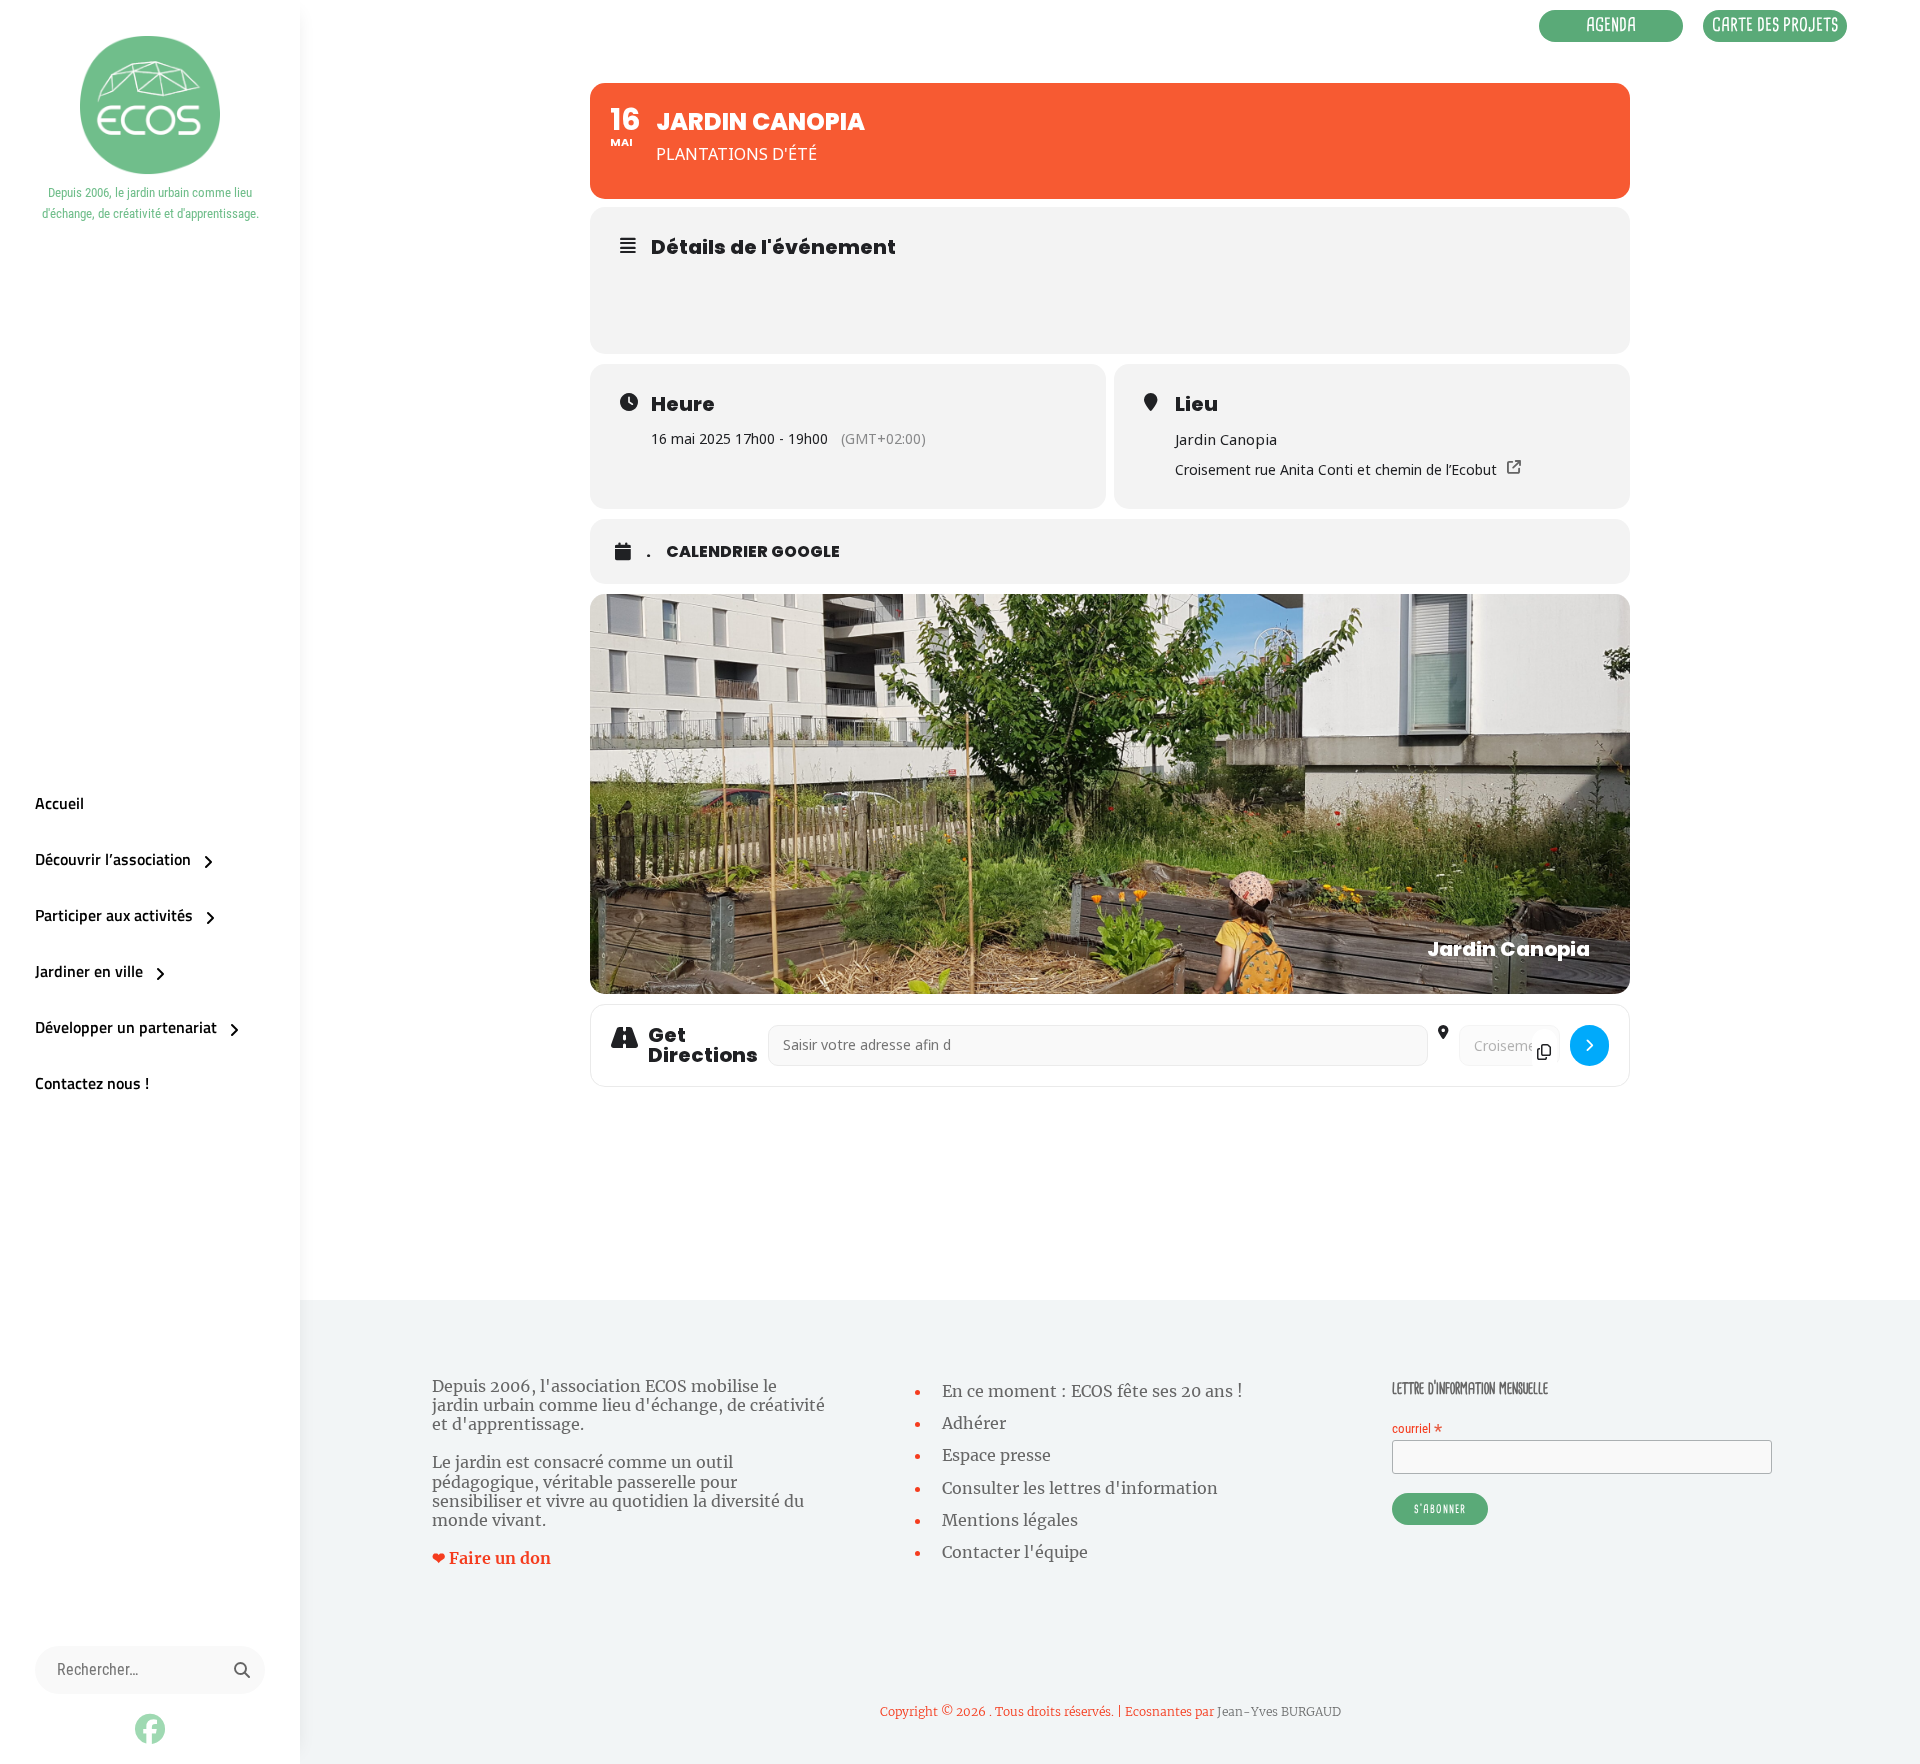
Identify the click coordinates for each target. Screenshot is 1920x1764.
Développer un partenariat (126, 1027)
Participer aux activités (114, 915)
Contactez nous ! (92, 1083)
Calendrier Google (753, 552)
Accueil (59, 803)
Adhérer (974, 1423)
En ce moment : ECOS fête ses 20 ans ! (1092, 1391)
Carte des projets (1775, 25)
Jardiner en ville (89, 971)
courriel (1417, 1428)
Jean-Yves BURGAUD (1279, 1711)
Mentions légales (1010, 1520)
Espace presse (996, 1455)
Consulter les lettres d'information (1080, 1488)
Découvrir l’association (113, 859)
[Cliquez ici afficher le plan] (1589, 1045)
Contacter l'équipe (1015, 1552)
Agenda (1611, 25)
